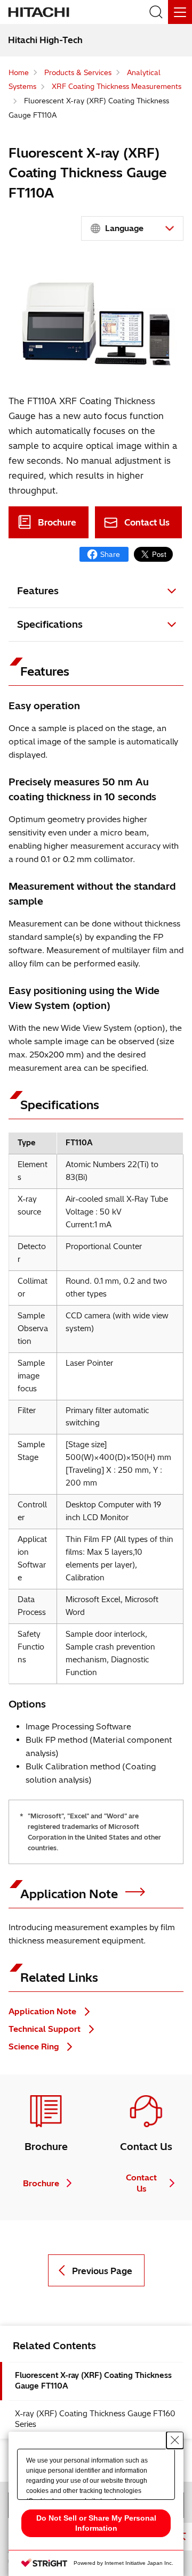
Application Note (71, 1894)
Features (38, 591)
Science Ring (35, 2046)
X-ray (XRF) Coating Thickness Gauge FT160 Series (95, 2419)
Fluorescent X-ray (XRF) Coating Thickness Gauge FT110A (93, 2381)
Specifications (50, 624)
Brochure (57, 522)
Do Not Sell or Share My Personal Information (96, 2523)
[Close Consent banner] (175, 2440)
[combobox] (132, 228)
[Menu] (180, 12)
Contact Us (147, 522)
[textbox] (134, 228)
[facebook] (104, 554)
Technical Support (46, 2029)
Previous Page (102, 2271)
